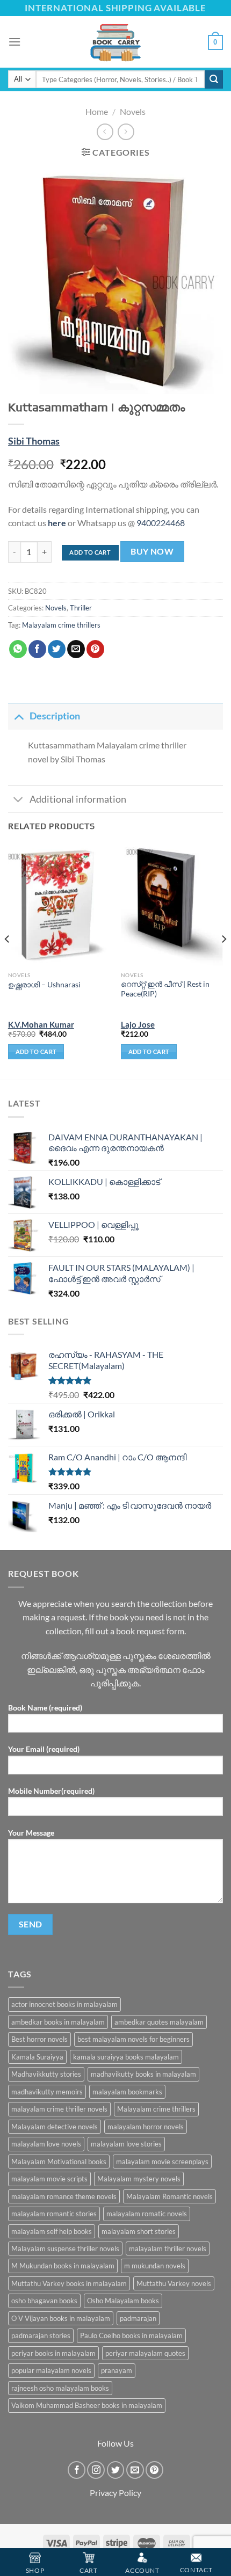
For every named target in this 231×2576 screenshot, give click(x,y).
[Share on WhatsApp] (18, 649)
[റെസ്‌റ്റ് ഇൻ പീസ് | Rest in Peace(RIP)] (172, 905)
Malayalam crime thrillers (61, 625)
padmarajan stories (41, 2335)
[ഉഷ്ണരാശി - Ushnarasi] (59, 905)
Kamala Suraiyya (37, 2057)
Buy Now (152, 551)
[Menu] (15, 42)
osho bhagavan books (44, 2301)
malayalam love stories (126, 2144)
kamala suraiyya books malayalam (126, 2057)
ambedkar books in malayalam (58, 2022)
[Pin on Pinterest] (95, 649)
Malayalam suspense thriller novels (65, 2248)
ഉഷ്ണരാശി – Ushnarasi (44, 985)
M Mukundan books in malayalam (63, 2266)
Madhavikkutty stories (46, 2074)
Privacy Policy (115, 2493)
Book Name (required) (45, 1708)
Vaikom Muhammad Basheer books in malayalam (87, 2405)
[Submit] (214, 79)
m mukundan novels (155, 2266)
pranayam (117, 2370)
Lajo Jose (138, 1024)
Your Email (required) (44, 1749)
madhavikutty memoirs (47, 2092)
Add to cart (90, 552)
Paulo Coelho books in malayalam (131, 2335)
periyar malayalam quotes (145, 2353)
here (57, 523)
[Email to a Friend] (76, 649)
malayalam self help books (52, 2231)
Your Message (31, 1833)
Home (97, 111)
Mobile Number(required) (51, 1791)
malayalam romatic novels (147, 2214)
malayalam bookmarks (127, 2092)
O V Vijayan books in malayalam (61, 2318)
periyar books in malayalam (53, 2353)
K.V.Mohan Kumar (41, 1024)
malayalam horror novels (146, 2127)
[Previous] (8, 960)
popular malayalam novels (51, 2370)
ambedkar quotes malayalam (159, 2022)
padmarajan (138, 2318)
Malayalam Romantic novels (169, 2196)
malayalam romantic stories (54, 2214)
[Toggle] (19, 716)
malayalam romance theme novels (64, 2196)
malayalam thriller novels (168, 2248)
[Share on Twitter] (57, 649)
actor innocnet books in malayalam (64, 2004)
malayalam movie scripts (49, 2179)
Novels (133, 111)
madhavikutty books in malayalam (143, 2074)
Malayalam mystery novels (139, 2179)
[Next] (223, 960)
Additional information (78, 799)
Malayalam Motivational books (59, 2162)
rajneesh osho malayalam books (60, 2388)
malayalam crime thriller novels (59, 2109)
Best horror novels (39, 2039)
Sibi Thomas (34, 441)
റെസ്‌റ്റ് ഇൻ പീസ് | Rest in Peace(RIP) (165, 989)
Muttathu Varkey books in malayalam (69, 2283)
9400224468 (161, 523)
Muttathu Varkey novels (174, 2283)
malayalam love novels (46, 2144)
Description (55, 716)
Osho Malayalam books (123, 2301)
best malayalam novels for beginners (133, 2039)
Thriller (81, 608)
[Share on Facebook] (37, 649)
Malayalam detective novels (55, 2127)
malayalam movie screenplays (162, 2162)
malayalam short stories (139, 2231)
